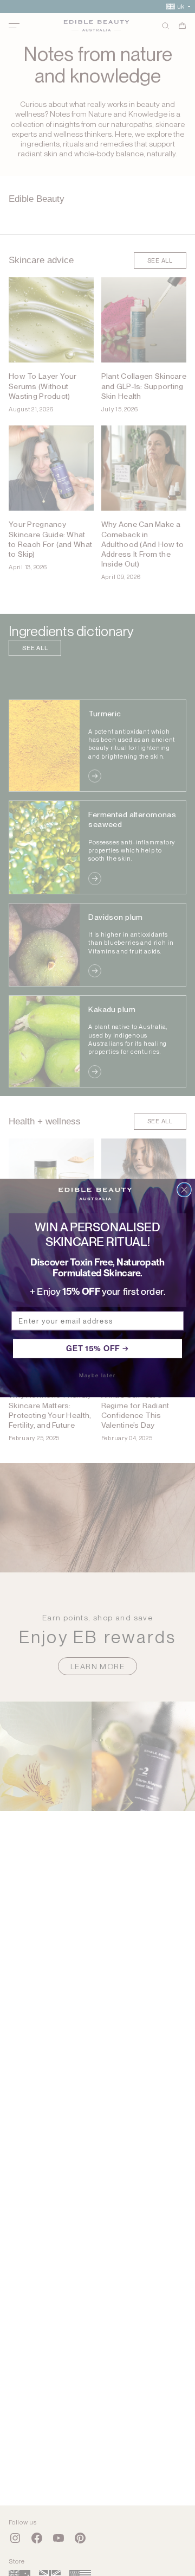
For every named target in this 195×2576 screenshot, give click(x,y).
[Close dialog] (184, 1190)
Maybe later (97, 1375)
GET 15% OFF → (97, 1348)
